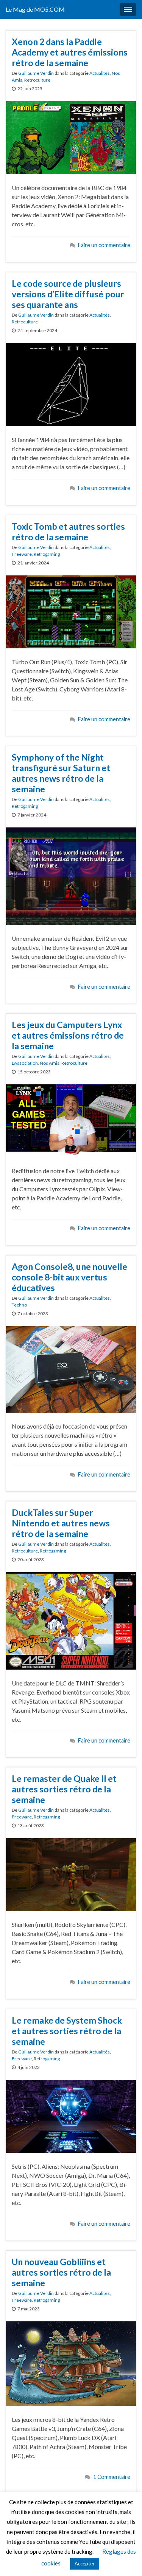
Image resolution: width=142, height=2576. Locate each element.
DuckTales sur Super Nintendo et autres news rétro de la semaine (61, 1523)
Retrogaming (47, 554)
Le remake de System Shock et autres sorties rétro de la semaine (67, 2031)
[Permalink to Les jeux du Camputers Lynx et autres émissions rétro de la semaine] (71, 1120)
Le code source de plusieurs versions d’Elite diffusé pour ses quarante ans (68, 294)
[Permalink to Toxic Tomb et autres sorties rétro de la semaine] (71, 611)
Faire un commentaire (104, 245)
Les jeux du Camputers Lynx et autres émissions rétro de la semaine (68, 1035)
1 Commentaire (112, 2477)
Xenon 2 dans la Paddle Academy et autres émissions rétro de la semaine (70, 52)
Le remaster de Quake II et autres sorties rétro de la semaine (64, 1789)
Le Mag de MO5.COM (35, 9)
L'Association (25, 1063)
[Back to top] (125, 2559)
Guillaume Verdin (36, 73)
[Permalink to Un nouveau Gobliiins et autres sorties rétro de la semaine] (71, 2363)
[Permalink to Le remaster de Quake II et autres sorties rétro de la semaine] (71, 1874)
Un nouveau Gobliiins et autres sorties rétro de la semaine (61, 2272)
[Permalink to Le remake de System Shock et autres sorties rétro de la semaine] (71, 2115)
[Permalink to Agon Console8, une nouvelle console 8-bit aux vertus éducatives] (71, 1368)
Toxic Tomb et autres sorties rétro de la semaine (68, 532)
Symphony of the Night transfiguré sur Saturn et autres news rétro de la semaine (61, 773)
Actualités (100, 73)
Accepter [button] (85, 2564)
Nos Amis (50, 1063)
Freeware (22, 554)
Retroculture (37, 80)
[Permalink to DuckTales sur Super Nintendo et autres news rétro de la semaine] (71, 1620)
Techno (19, 1305)
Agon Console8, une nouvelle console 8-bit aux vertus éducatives (69, 1277)
